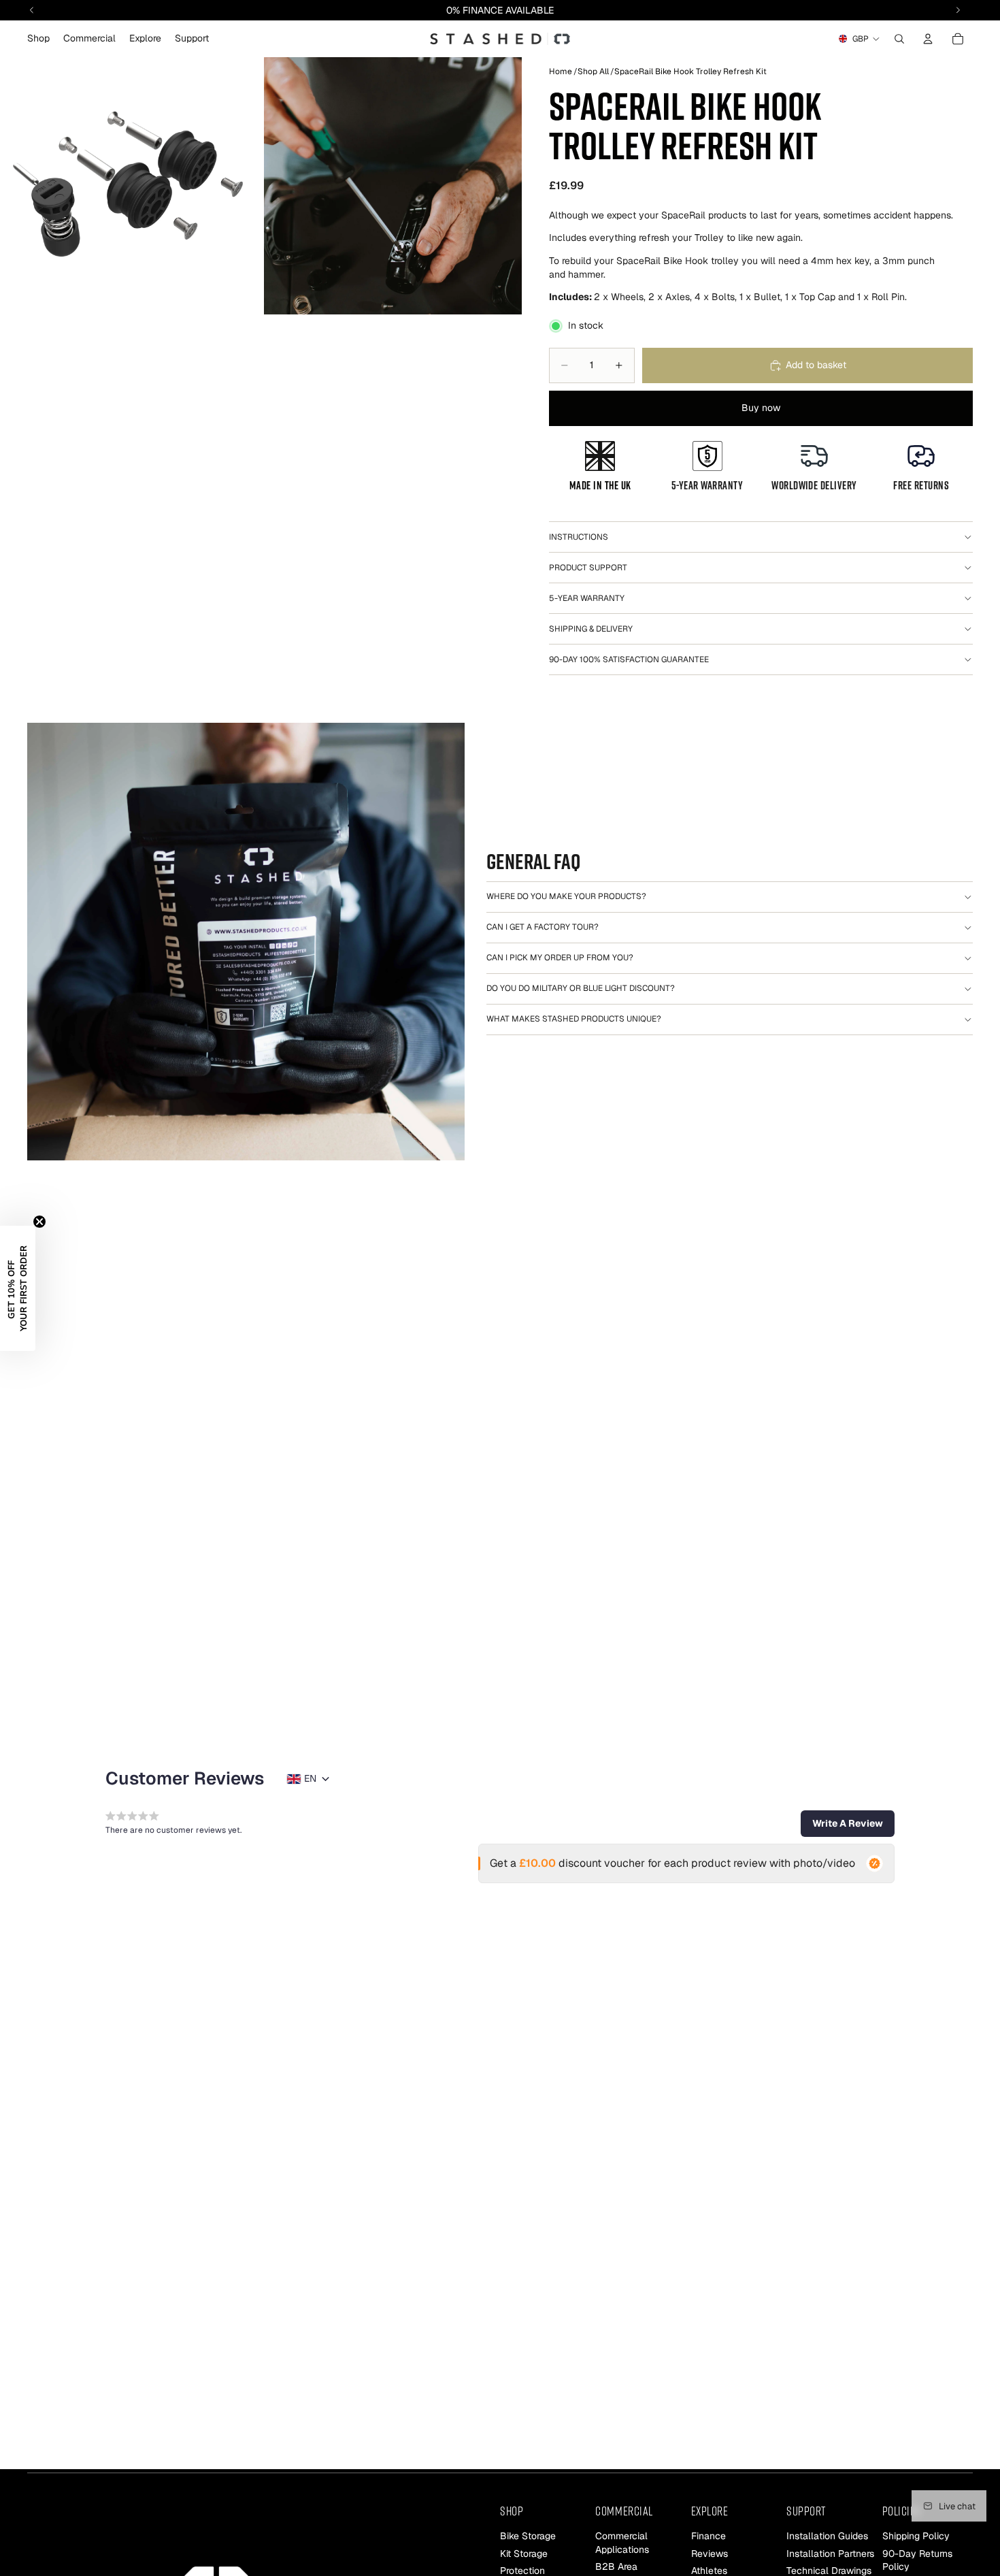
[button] (848, 1823)
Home (561, 71)
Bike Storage (528, 2536)
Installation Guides (827, 2536)
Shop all (593, 71)
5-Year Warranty (587, 598)
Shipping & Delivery (591, 629)
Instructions (579, 537)
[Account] (928, 39)
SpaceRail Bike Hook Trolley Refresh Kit (690, 71)
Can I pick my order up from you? (560, 958)
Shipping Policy (916, 2536)
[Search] (899, 39)
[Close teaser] (39, 1222)
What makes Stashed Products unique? (574, 1019)
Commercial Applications (622, 2543)
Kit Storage (524, 2554)
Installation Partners (830, 2554)
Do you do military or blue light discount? (581, 988)
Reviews (710, 2554)
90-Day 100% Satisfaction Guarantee (629, 659)
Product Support (588, 568)
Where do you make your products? (566, 896)
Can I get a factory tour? (543, 927)
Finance (709, 2536)
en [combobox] (310, 1778)
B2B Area (616, 2566)
